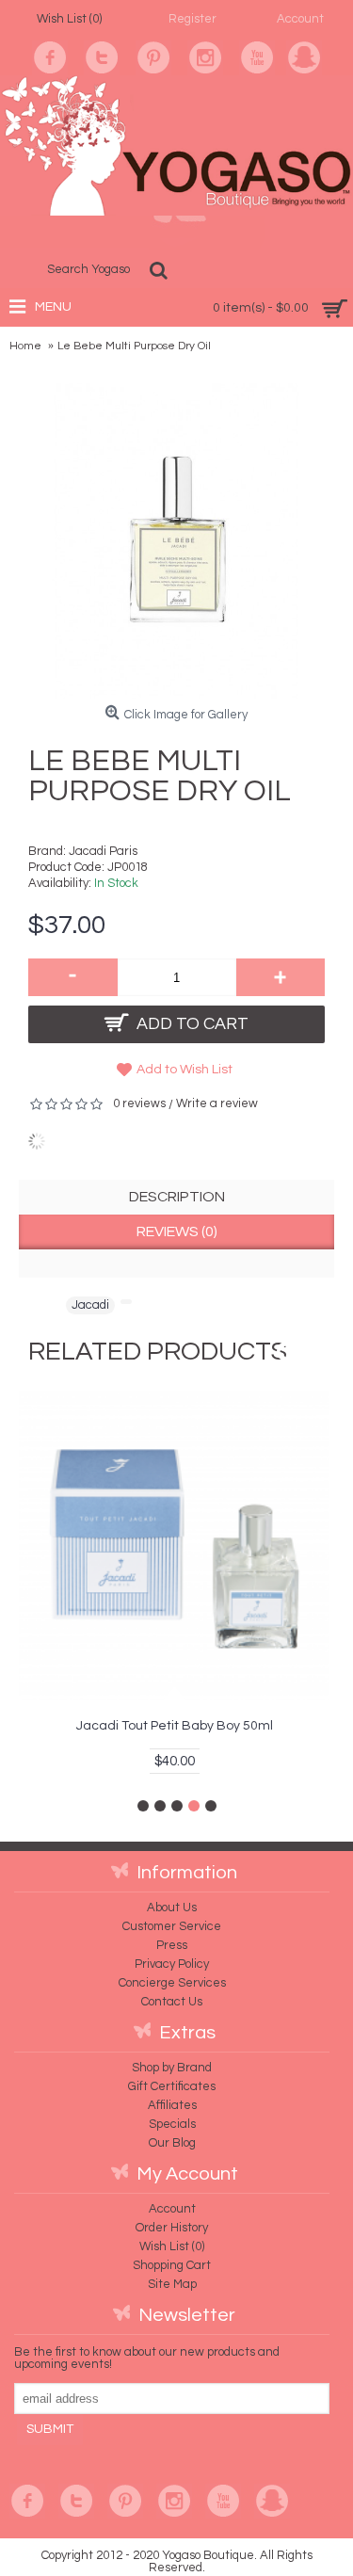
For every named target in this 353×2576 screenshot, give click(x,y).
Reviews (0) (177, 1232)
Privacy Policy (172, 1964)
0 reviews (139, 1103)
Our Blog (172, 2143)
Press (172, 1945)
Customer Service (172, 1926)
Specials (172, 2124)
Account (172, 2209)
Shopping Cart (172, 2265)
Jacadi (90, 1305)
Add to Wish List (185, 1070)
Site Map (172, 2284)
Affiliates (172, 2105)
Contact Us (172, 2002)
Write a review (217, 1103)
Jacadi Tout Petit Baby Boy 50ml (175, 1726)
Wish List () (172, 2246)
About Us (172, 1908)
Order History (172, 2228)
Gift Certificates (172, 2086)
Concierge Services (172, 1983)
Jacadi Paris (103, 851)
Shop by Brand (172, 2068)
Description (177, 1197)
